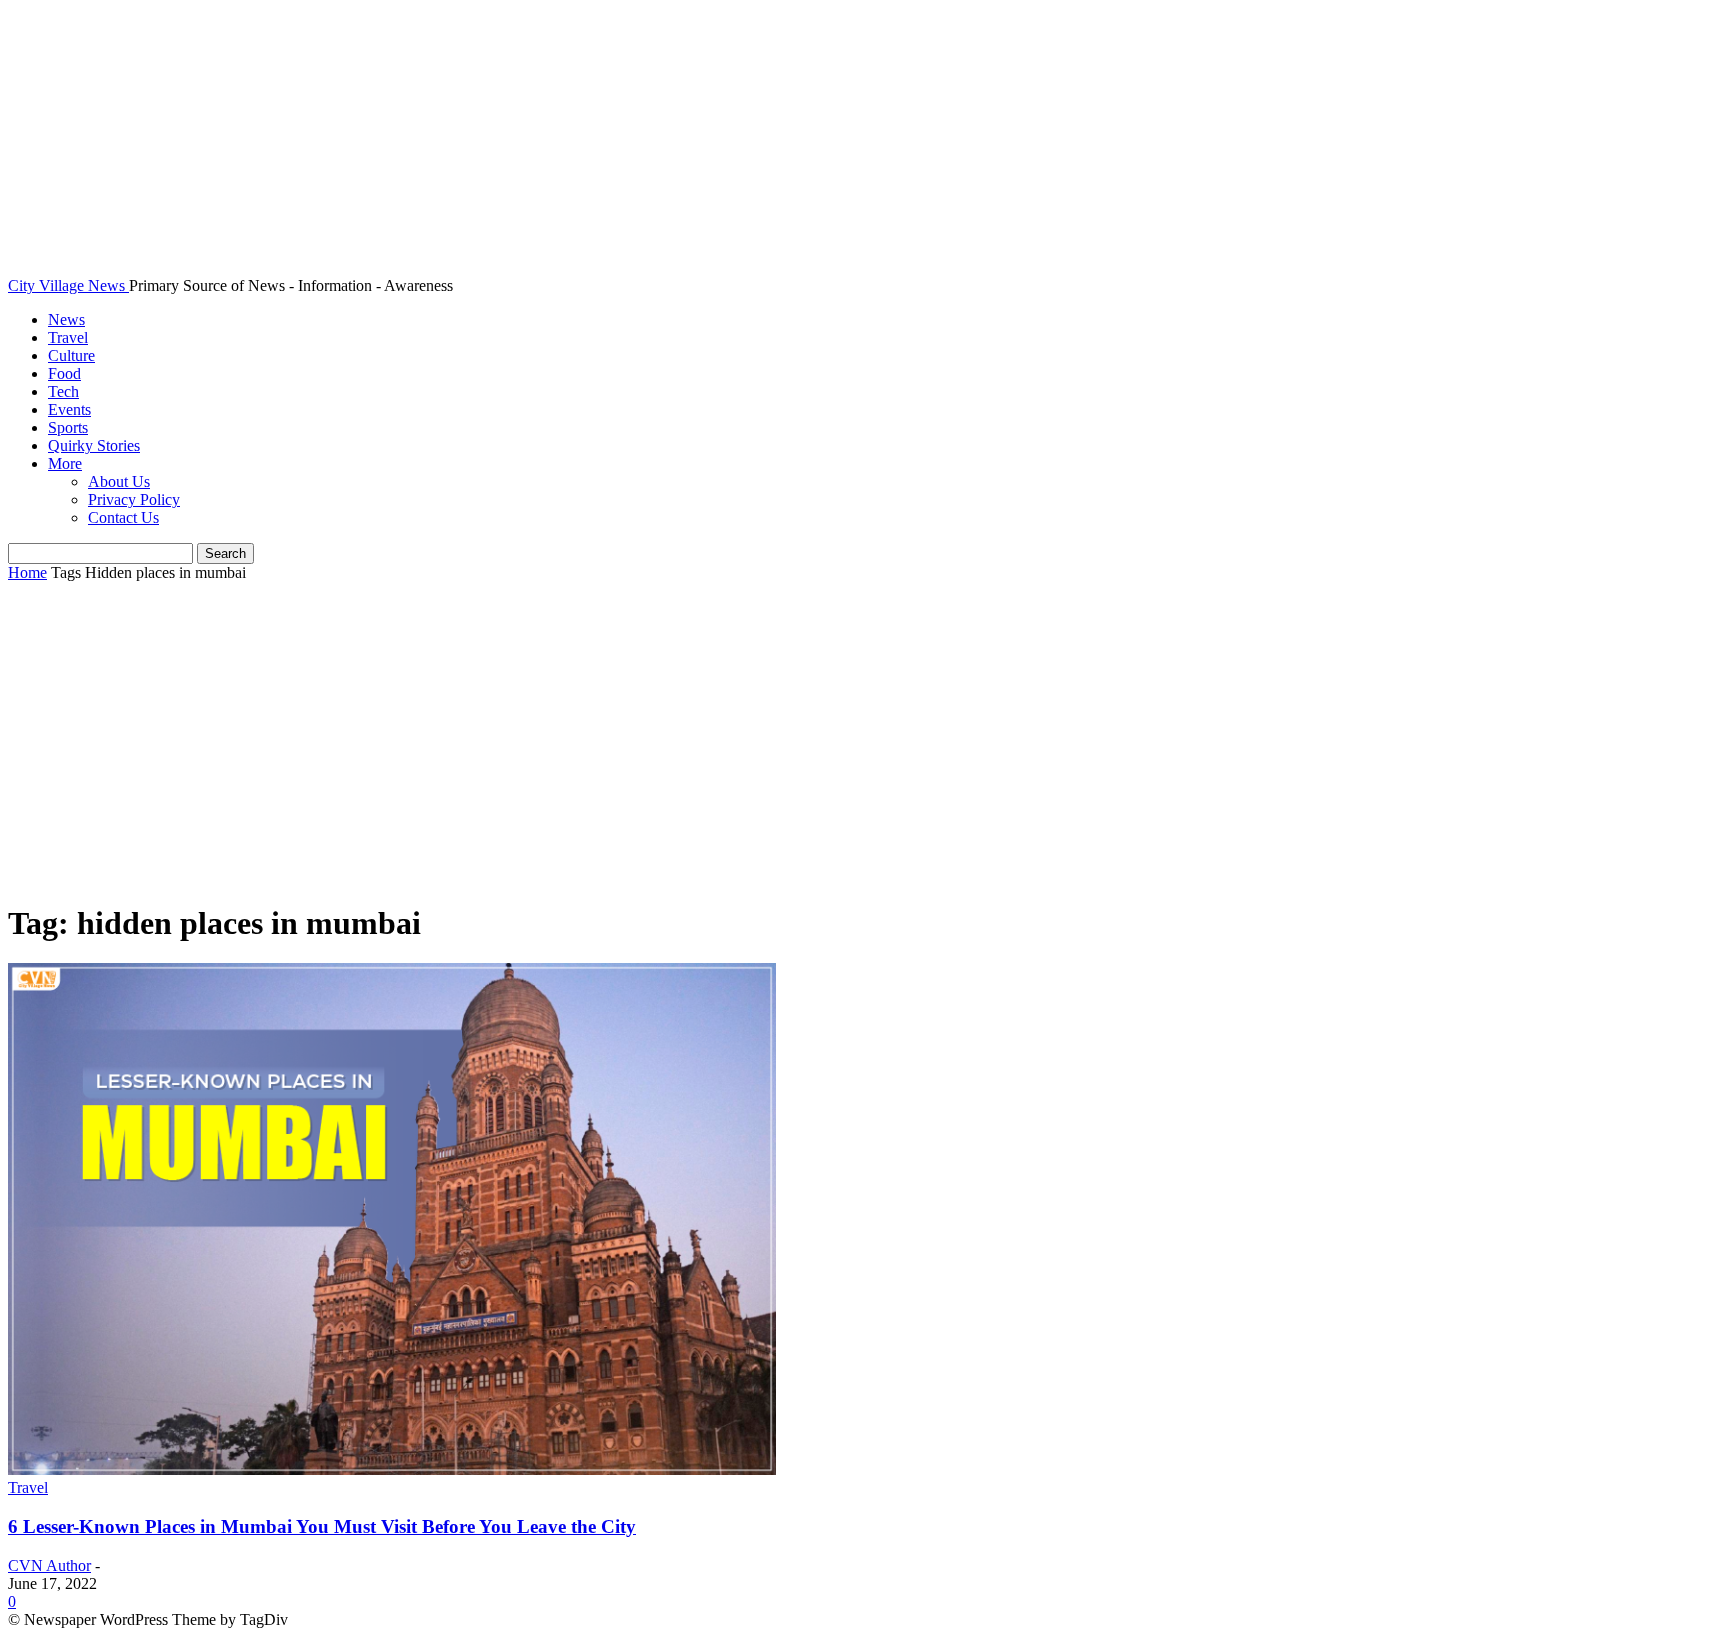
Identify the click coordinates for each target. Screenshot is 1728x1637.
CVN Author (49, 1565)
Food (64, 373)
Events (69, 409)
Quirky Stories (94, 445)
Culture (71, 355)
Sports (68, 427)
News (66, 319)
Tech (63, 391)
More (65, 463)
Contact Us (123, 517)
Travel (68, 337)
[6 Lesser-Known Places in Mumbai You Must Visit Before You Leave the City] (392, 1469)
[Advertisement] (864, 743)
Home (27, 572)
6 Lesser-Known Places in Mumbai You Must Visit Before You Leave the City (322, 1526)
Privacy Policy (134, 499)
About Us (119, 481)
